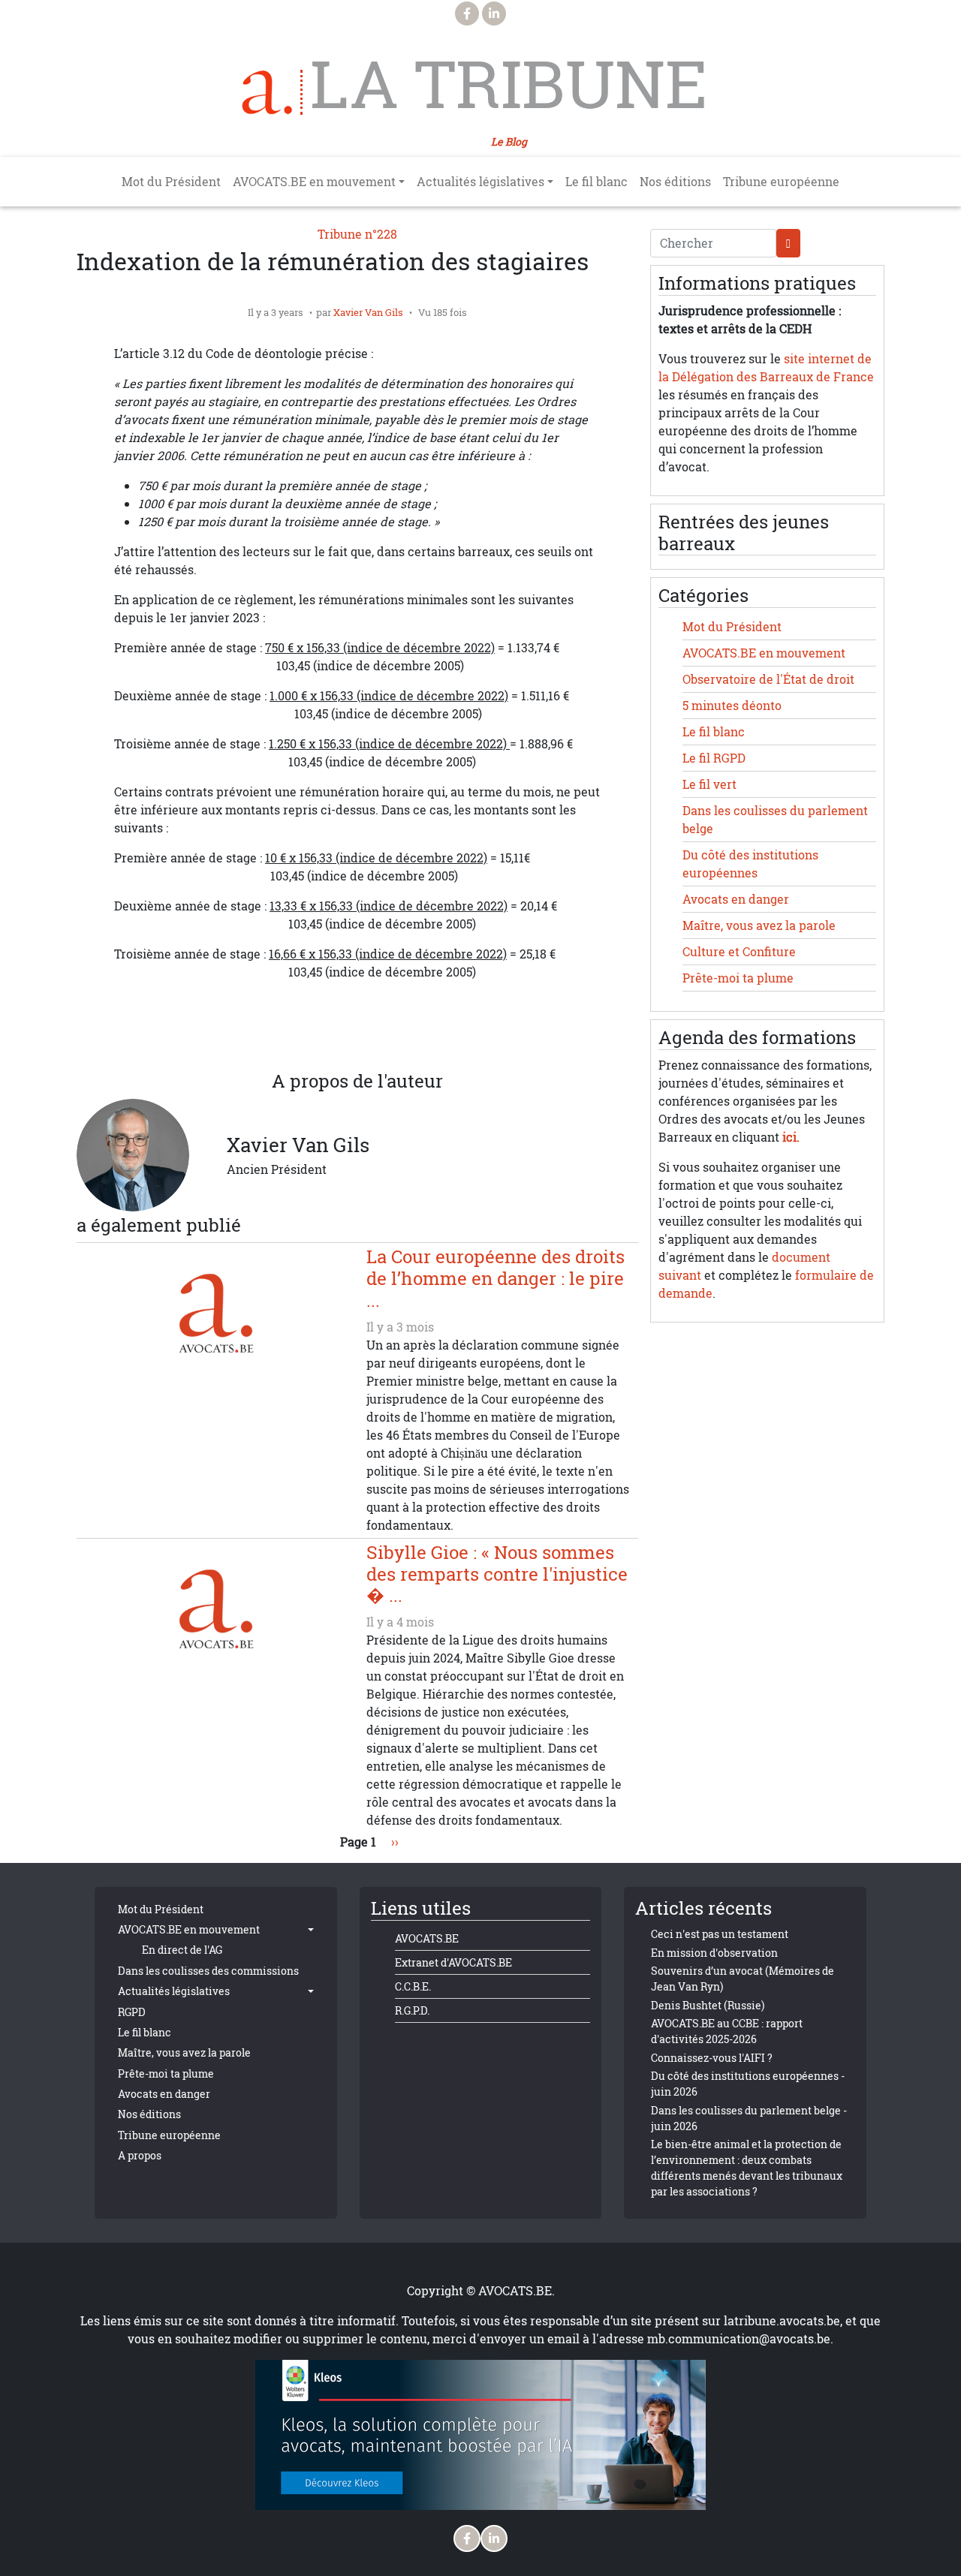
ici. (791, 1137)
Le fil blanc (596, 182)
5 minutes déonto (732, 706)
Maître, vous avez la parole (759, 925)
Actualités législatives (174, 1991)
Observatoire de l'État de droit (768, 679)
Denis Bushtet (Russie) (708, 2005)
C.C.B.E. (413, 1986)
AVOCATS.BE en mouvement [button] (314, 182)
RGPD (132, 2012)
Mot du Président (171, 182)
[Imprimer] (447, 1035)
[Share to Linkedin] (357, 1035)
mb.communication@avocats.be (739, 2339)
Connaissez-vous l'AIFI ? (712, 2058)
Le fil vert (709, 784)
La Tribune (509, 84)
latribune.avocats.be (782, 2321)
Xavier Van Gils (368, 312)
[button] (417, 1035)
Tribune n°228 (357, 234)
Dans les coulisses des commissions (208, 1971)
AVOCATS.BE (427, 1938)
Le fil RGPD (714, 758)
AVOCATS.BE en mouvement (764, 653)
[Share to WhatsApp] (327, 1035)
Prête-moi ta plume (738, 978)
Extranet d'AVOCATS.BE (453, 1962)
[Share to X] (297, 1035)
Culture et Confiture (739, 952)
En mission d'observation (714, 1953)
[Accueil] (273, 92)
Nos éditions (675, 182)
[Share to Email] (387, 1035)
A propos (140, 2155)
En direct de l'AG (182, 1950)
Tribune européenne (781, 182)
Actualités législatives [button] (480, 182)
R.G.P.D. (412, 2010)
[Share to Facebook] (267, 1035)
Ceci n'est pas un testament (720, 1934)
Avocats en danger (736, 899)
